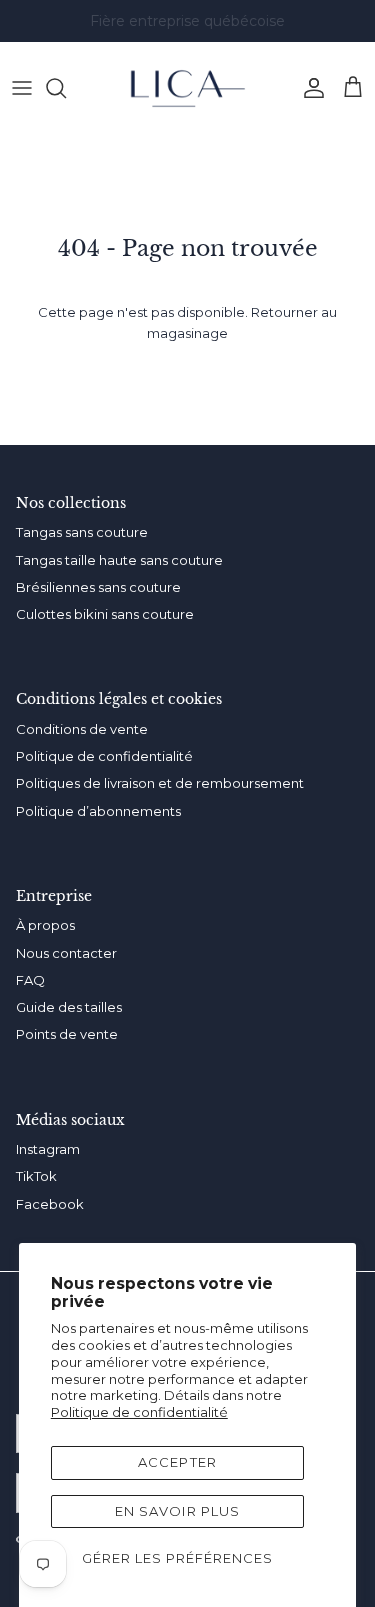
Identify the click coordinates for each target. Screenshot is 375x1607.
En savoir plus (177, 1511)
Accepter (177, 1462)
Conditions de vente (82, 729)
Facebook (50, 1204)
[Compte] (309, 88)
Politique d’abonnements (98, 811)
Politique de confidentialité (139, 1412)
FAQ (30, 980)
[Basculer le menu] (22, 88)
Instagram (48, 1149)
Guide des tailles (69, 1007)
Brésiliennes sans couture (98, 587)
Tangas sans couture (82, 532)
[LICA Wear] (188, 88)
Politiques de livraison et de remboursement (160, 783)
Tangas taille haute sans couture (119, 560)
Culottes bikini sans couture (105, 614)
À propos (45, 925)
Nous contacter (66, 953)
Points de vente (67, 1034)
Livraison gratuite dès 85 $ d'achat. (188, 29)
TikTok (36, 1176)
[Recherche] (66, 88)
